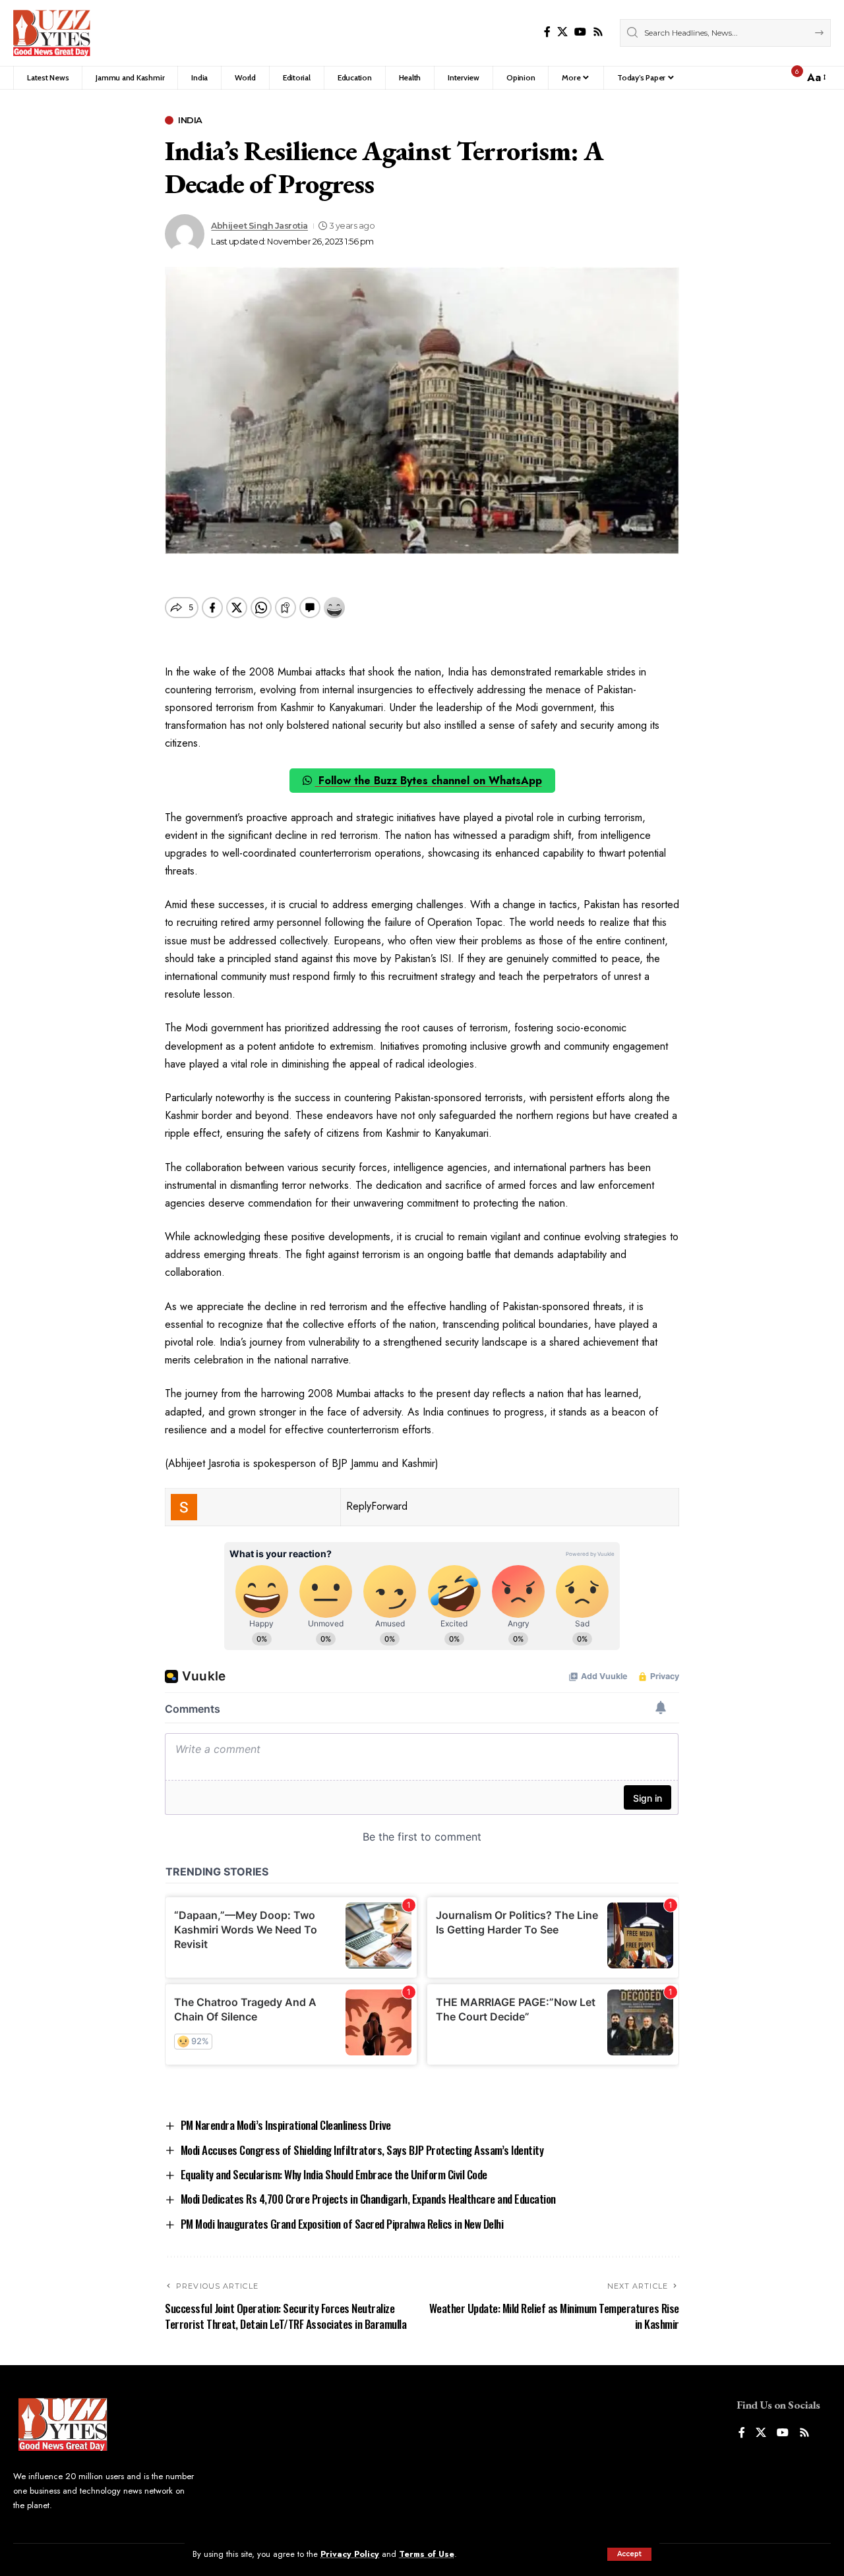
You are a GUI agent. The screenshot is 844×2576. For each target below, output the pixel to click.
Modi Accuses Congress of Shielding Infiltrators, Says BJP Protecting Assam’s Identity (362, 2150)
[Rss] (598, 32)
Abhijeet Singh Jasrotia (259, 226)
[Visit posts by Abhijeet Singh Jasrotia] (185, 234)
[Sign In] (766, 78)
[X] (562, 32)
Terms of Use (427, 2554)
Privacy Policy (350, 2554)
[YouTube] (580, 32)
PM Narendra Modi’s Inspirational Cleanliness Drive (286, 2125)
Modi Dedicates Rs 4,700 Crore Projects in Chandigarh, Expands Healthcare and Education (368, 2199)
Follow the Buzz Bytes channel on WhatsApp (429, 781)
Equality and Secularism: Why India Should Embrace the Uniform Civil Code (334, 2174)
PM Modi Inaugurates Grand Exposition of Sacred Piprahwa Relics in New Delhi (342, 2224)
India (190, 120)
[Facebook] (547, 32)
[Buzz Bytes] (52, 33)
